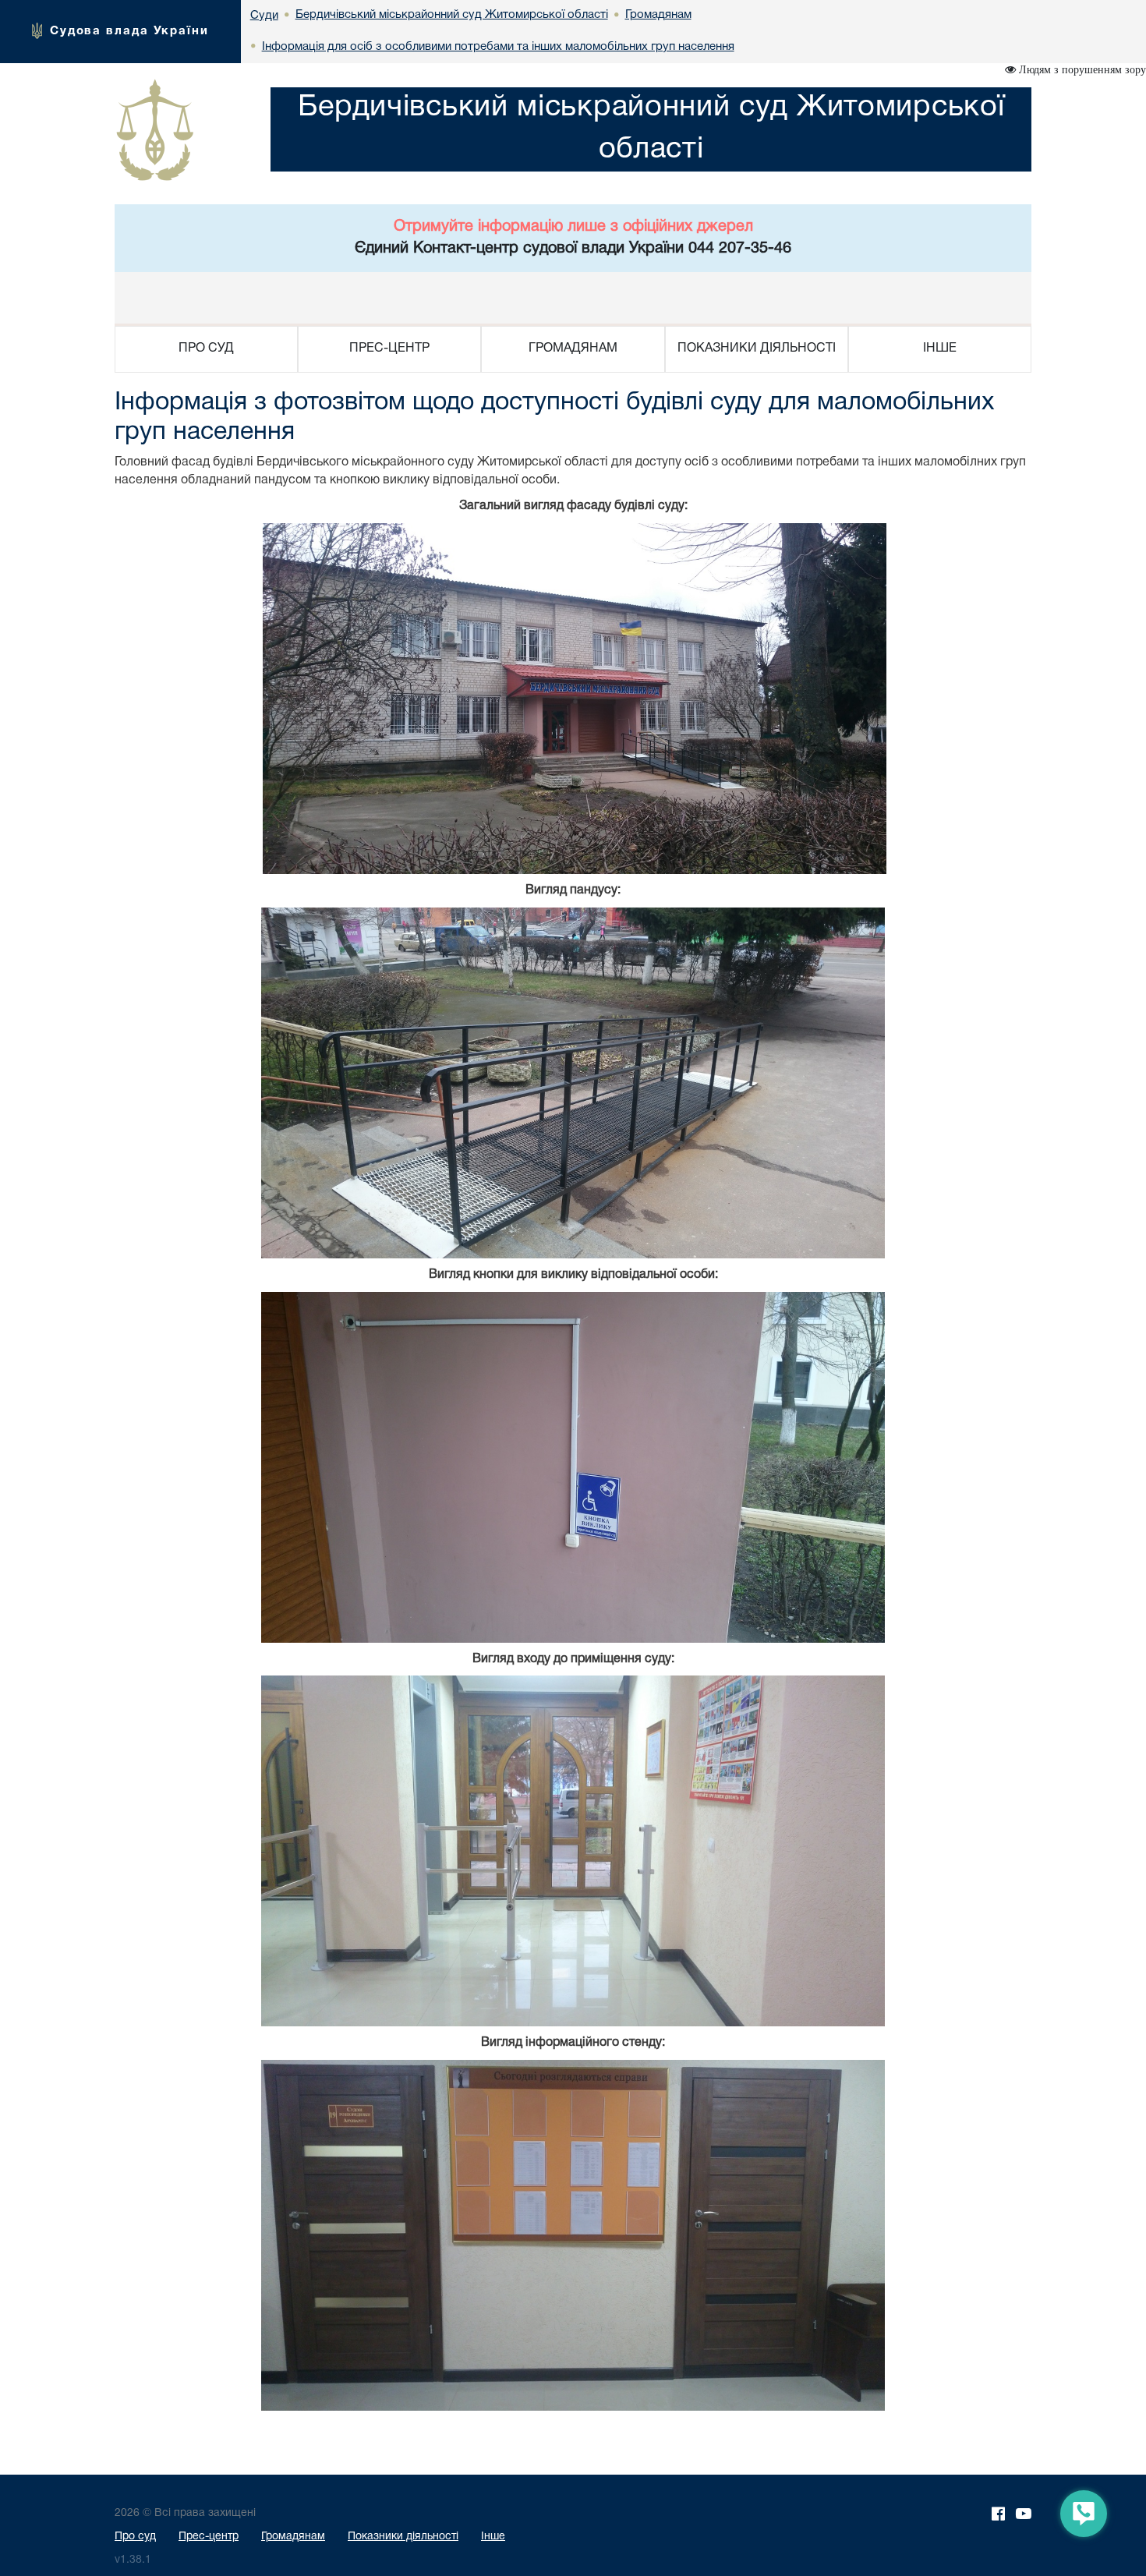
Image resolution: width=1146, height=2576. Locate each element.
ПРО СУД (206, 349)
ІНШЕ (940, 349)
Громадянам (293, 2537)
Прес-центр (209, 2537)
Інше (493, 2537)
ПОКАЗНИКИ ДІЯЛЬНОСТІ (757, 349)
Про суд (135, 2537)
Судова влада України (129, 31)
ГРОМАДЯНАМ (573, 349)
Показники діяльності (403, 2537)
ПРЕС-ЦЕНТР (389, 349)
